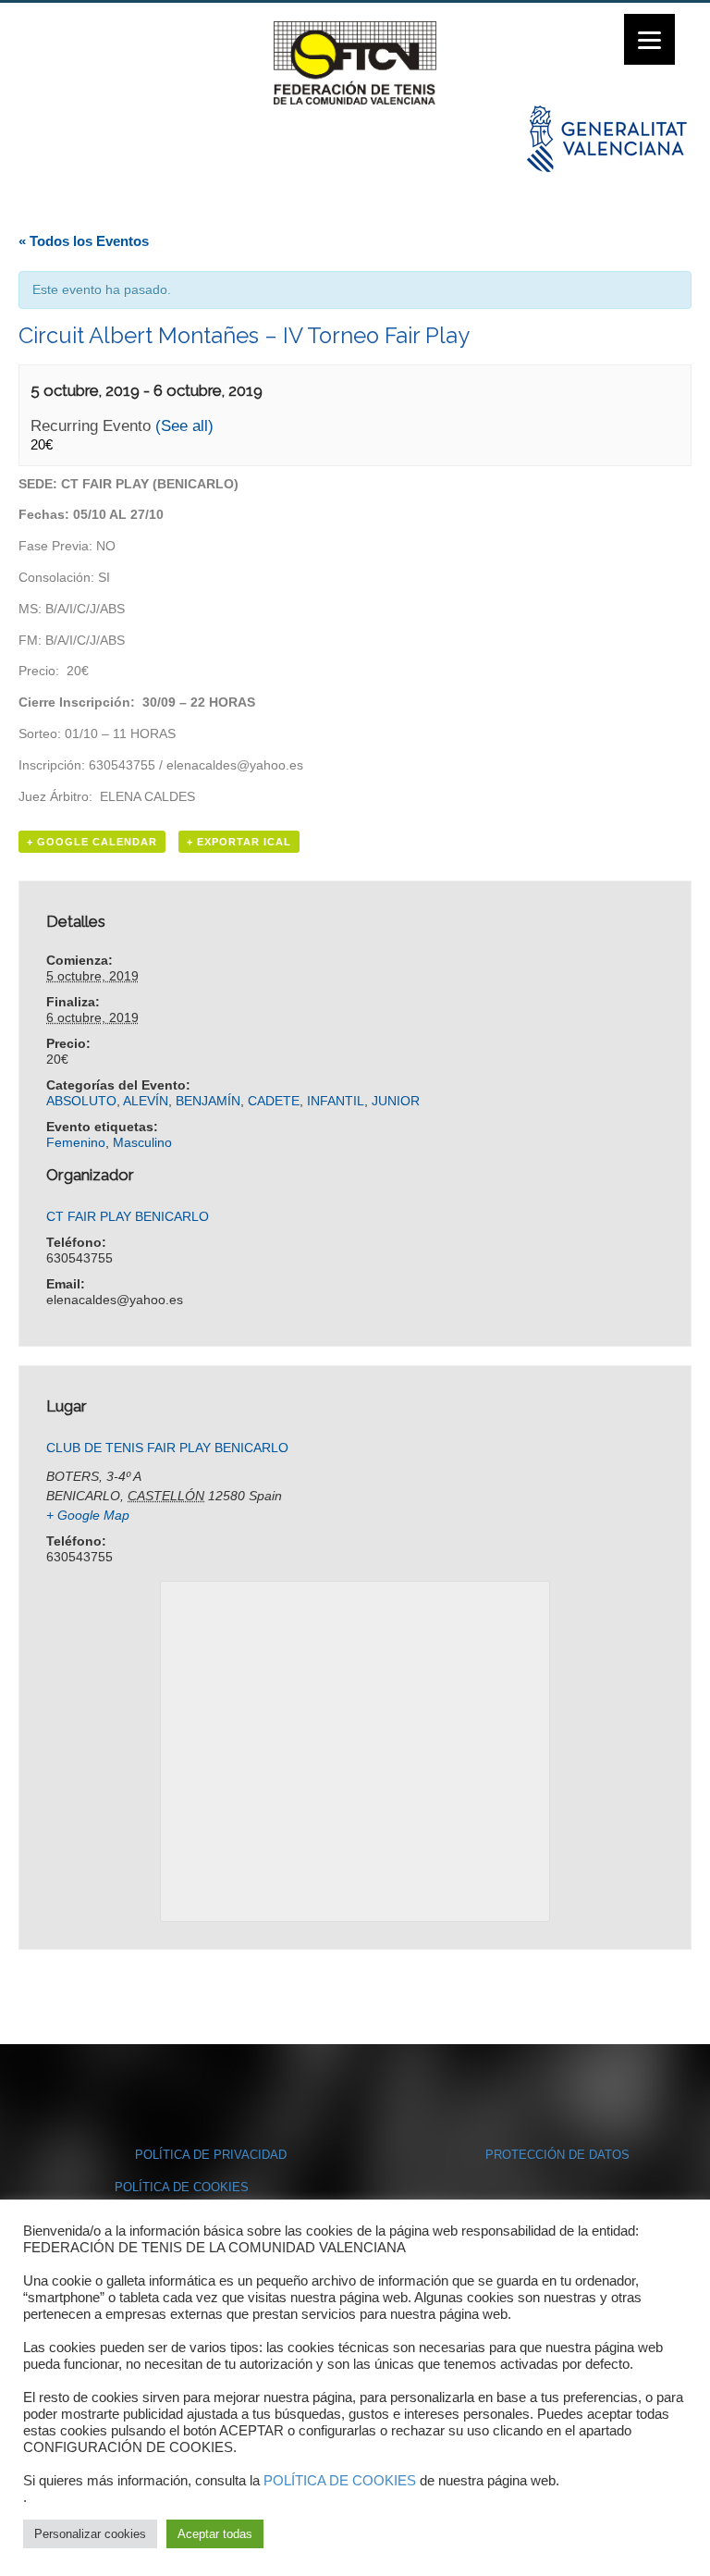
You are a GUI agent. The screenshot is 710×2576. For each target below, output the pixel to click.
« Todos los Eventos (84, 241)
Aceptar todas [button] (215, 2534)
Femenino (76, 1142)
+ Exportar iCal (239, 842)
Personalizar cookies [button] (90, 2534)
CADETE (274, 1101)
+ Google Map (88, 1515)
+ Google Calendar (92, 842)
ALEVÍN (146, 1101)
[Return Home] (355, 62)
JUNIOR (396, 1101)
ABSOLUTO (81, 1101)
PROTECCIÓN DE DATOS (557, 2155)
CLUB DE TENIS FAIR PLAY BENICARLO (167, 1448)
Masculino (142, 1142)
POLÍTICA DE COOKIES (182, 2187)
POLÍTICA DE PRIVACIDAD (211, 2155)
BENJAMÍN (208, 1101)
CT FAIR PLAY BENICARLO (128, 1216)
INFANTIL (336, 1101)
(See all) (184, 426)
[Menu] (649, 39)
